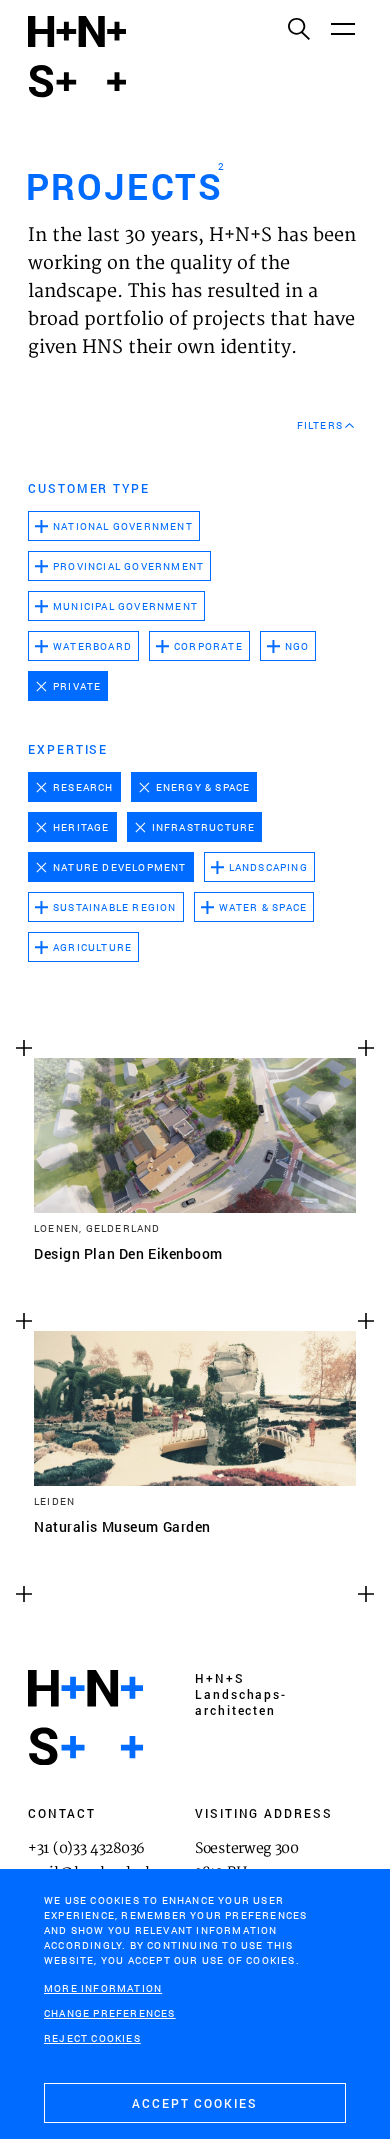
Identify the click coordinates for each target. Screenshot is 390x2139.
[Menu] (342, 28)
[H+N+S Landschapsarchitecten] (85, 1718)
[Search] (298, 28)
